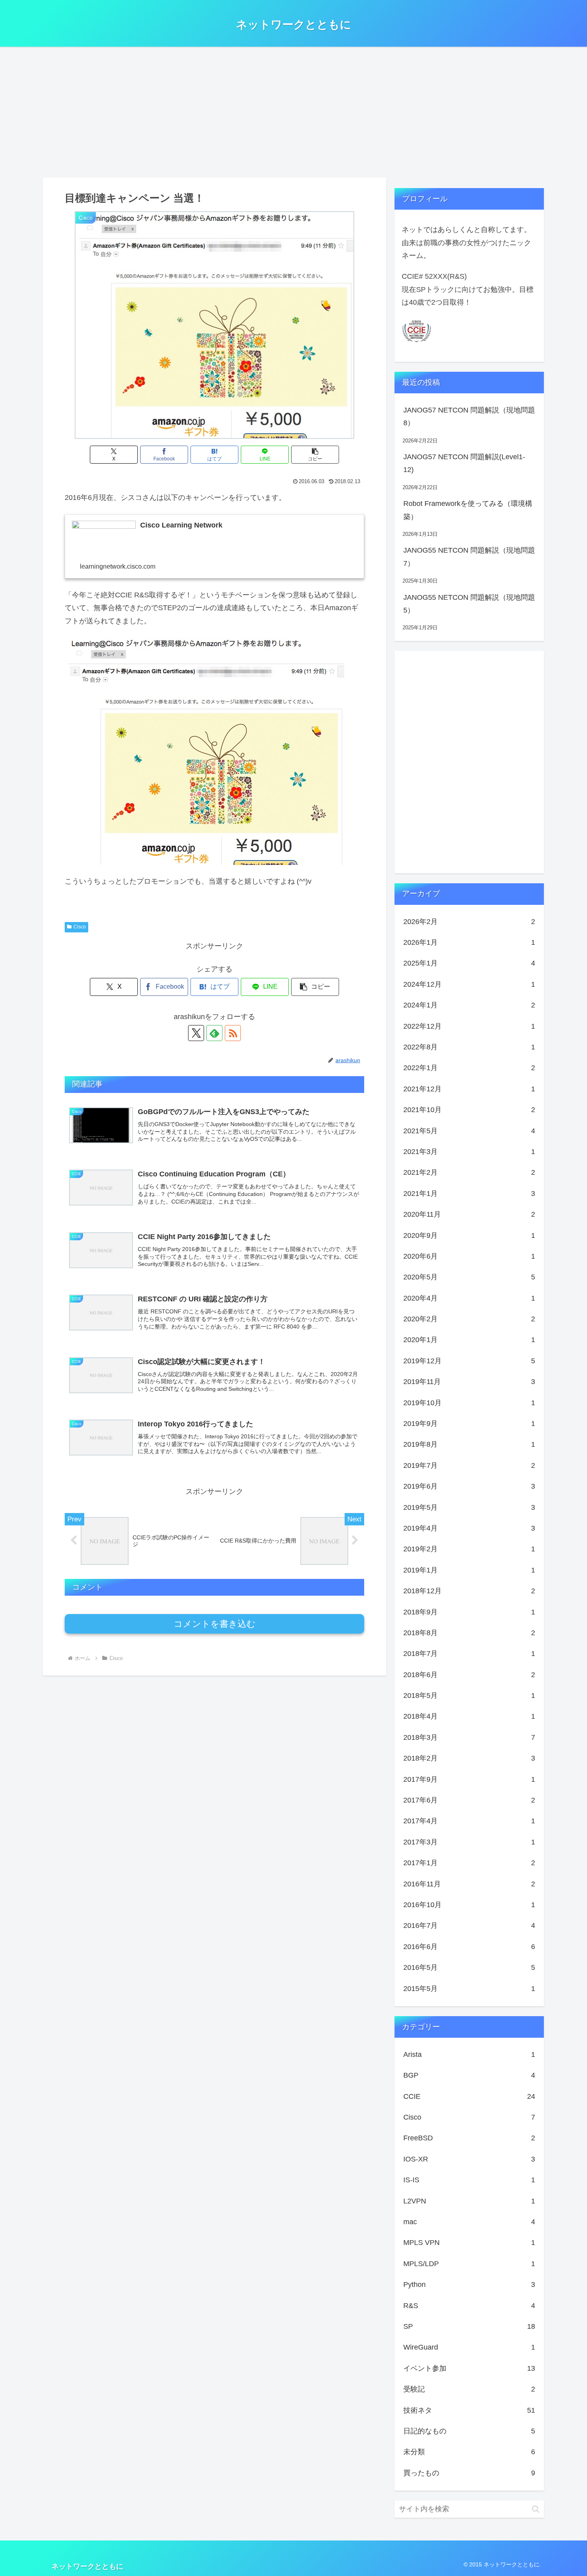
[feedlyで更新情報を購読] (214, 1033)
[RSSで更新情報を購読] (233, 1033)
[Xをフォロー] (196, 1033)
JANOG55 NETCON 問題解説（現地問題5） (469, 604)
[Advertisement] (293, 112)
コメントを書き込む (215, 1624)
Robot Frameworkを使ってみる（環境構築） (468, 510)
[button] (315, 455)
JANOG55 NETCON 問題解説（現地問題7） (469, 557)
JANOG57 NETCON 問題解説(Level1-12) (464, 463)
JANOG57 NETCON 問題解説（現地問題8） (469, 416)
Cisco (80, 927)
